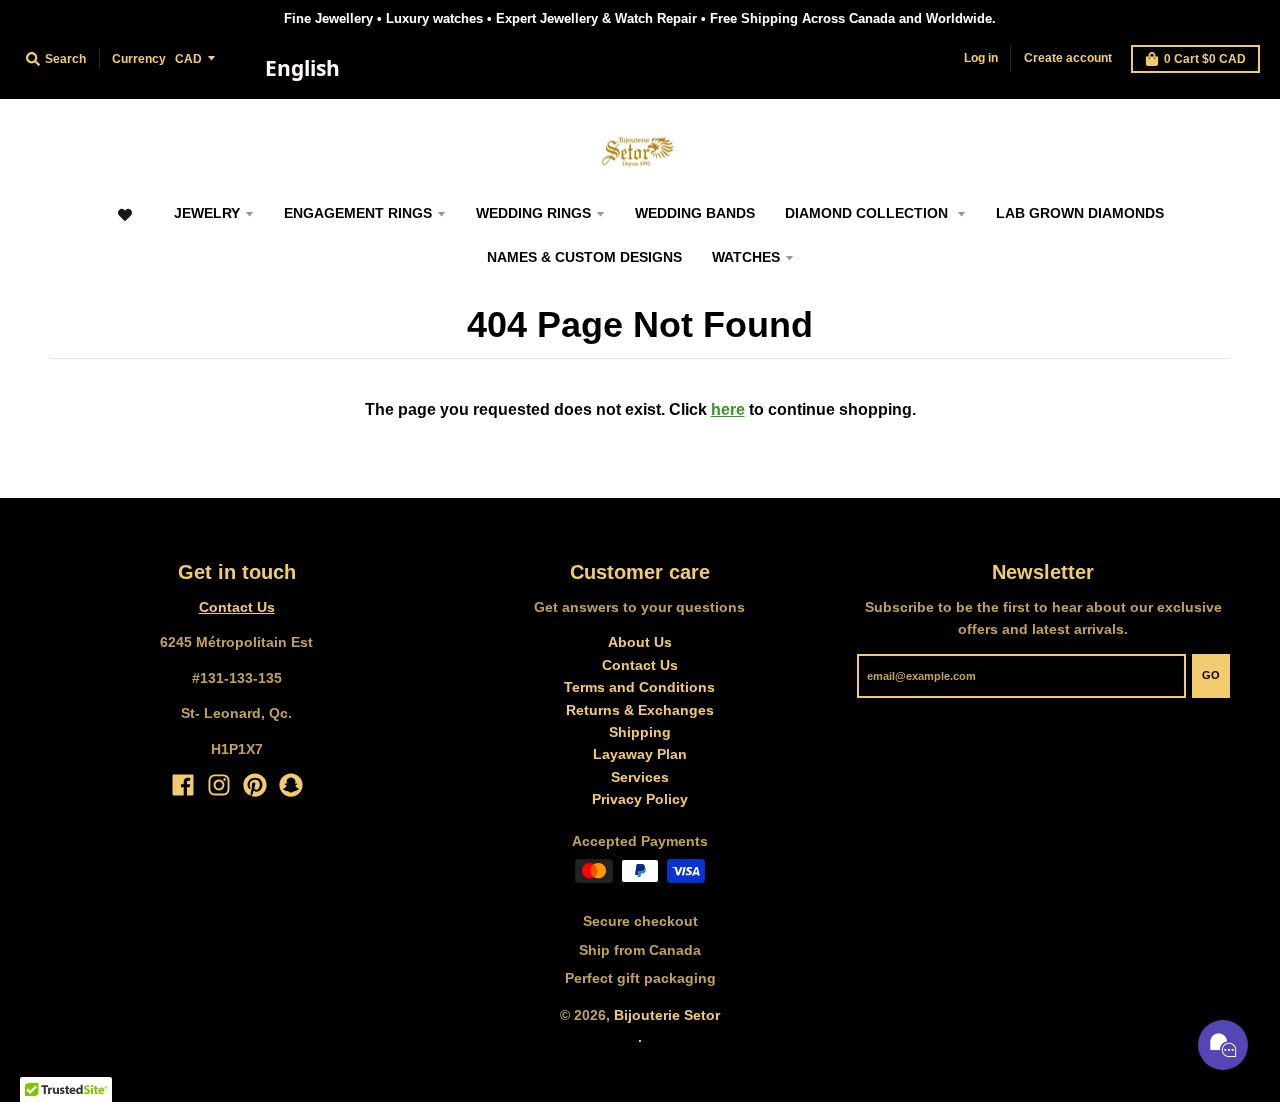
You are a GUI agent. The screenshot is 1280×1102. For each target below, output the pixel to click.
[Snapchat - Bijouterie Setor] (291, 785)
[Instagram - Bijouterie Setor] (219, 785)
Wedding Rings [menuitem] (533, 213)
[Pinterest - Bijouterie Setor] (255, 785)
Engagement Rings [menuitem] (358, 213)
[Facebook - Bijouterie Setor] (183, 785)
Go (1211, 675)
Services (640, 777)
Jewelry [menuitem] (207, 213)
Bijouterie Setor (667, 1015)
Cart (1205, 59)
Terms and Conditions (639, 687)
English (302, 68)
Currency (139, 59)
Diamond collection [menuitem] (868, 213)
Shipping (640, 732)
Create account (1068, 58)
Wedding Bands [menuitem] (695, 213)
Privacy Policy (640, 799)
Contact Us (237, 607)
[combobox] (302, 69)
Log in (981, 58)
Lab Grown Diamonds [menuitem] (1080, 213)
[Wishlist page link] (125, 224)
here (728, 409)
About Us (640, 642)
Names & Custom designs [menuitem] (584, 257)
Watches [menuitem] (746, 257)
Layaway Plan (640, 754)
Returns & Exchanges (640, 710)
